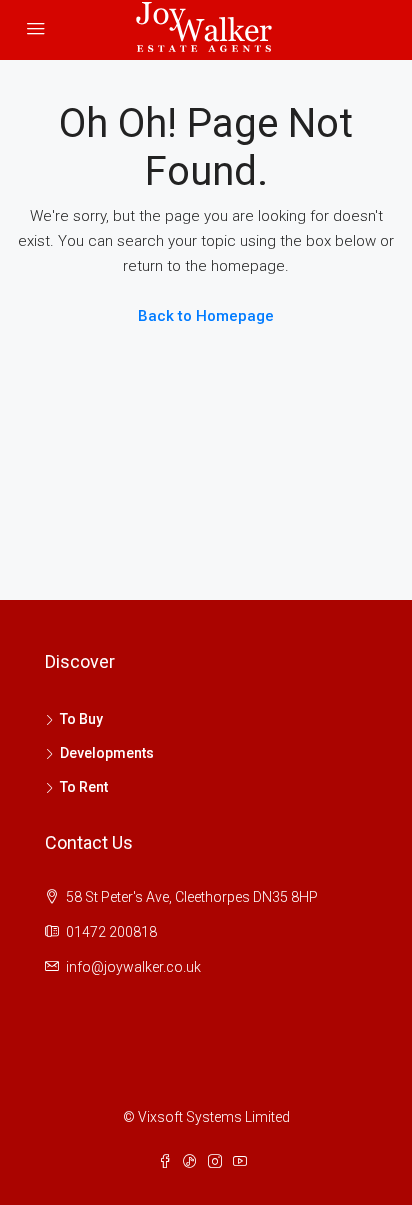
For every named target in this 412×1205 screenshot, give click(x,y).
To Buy (81, 719)
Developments (107, 753)
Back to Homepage (206, 316)
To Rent (84, 787)
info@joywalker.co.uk (133, 967)
